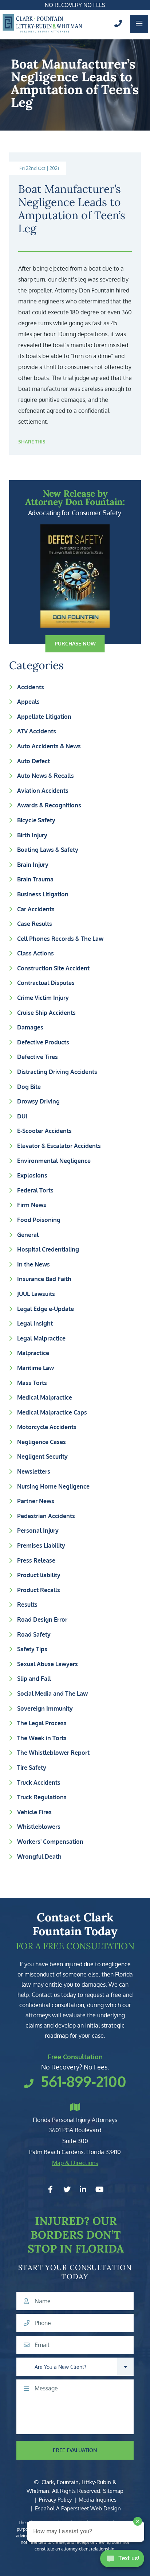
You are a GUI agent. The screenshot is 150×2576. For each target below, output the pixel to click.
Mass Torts (32, 1383)
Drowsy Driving (38, 1101)
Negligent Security (42, 1456)
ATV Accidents (37, 731)
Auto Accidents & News (49, 746)
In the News (33, 1264)
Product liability (39, 1575)
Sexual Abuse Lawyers (48, 1664)
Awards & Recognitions (49, 805)
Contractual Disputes (46, 983)
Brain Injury (33, 865)
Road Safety (34, 1634)
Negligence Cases (42, 1442)
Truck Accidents (39, 1782)
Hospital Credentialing (48, 1249)
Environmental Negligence (54, 1161)
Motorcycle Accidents (47, 1427)
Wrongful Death (39, 1857)
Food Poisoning (39, 1220)
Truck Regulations (42, 1797)
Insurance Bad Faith (44, 1279)
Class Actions (35, 953)
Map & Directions (75, 2163)
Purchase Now (75, 643)
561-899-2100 (84, 2081)
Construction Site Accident (53, 968)
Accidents (31, 687)
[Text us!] (122, 2561)
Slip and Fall (34, 1679)
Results (27, 1605)
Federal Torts (35, 1190)
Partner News (36, 1501)
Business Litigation (43, 894)
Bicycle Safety (36, 820)
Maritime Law (35, 1368)
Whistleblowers (39, 1827)
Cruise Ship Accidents (46, 1013)
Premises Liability (41, 1545)
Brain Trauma (35, 879)
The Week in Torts (42, 1738)
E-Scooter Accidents (44, 1131)
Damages (30, 1027)
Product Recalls (39, 1590)
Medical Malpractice (45, 1397)
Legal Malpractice (41, 1338)
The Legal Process (42, 1723)
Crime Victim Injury (43, 998)
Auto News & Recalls (46, 776)
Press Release (36, 1560)
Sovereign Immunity (45, 1708)
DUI (22, 1116)
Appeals (28, 702)
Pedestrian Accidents (46, 1516)
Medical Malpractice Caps (52, 1412)
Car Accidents (36, 909)
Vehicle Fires (34, 1812)
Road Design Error (42, 1619)
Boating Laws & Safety (48, 850)
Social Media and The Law (52, 1694)
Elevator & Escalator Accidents (59, 1146)
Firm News (32, 1205)
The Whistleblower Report (53, 1753)
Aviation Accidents (43, 791)
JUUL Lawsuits (36, 1294)
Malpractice (33, 1353)
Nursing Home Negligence (53, 1486)
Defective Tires (37, 1057)
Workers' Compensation (50, 1842)
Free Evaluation (75, 2450)
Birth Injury (32, 835)
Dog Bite (29, 1087)
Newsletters (34, 1471)
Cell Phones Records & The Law (60, 939)
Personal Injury (38, 1531)
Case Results (35, 924)
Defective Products (43, 1042)
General (28, 1235)
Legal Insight (35, 1323)
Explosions (32, 1175)
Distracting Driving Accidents (57, 1072)
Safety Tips (32, 1649)
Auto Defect (33, 761)
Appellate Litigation (44, 717)
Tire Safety (32, 1768)
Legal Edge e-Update (46, 1309)
